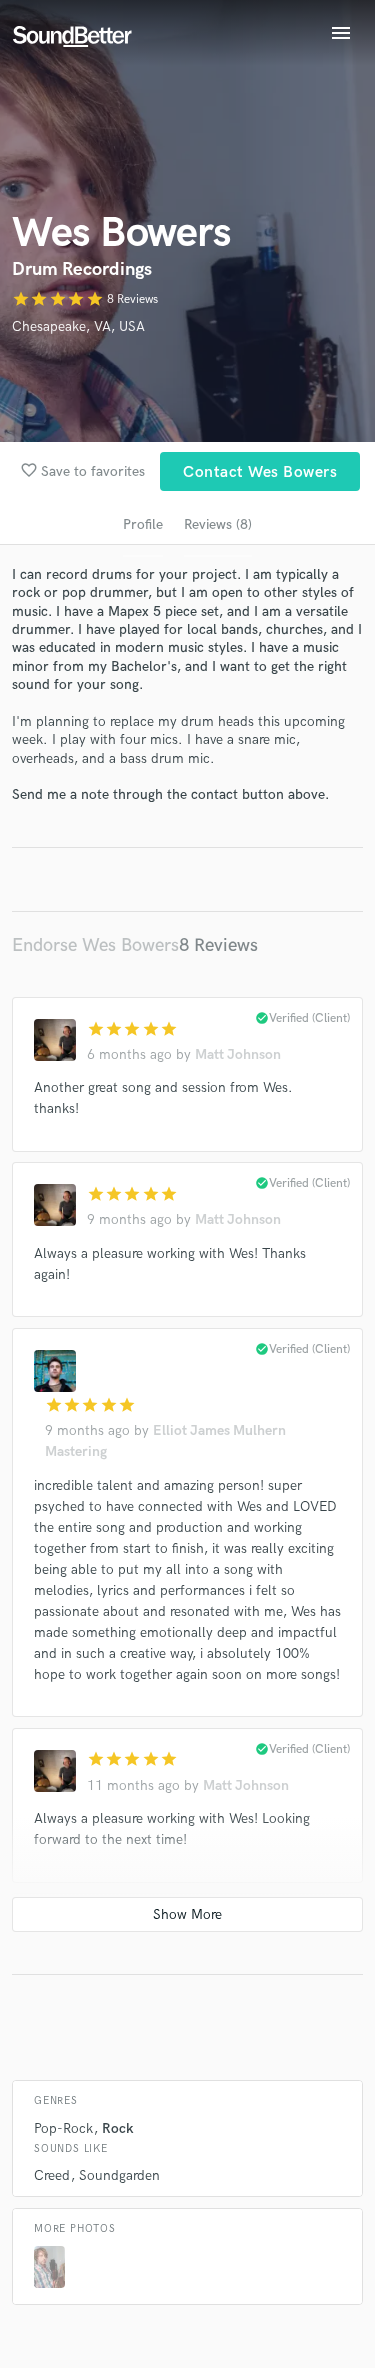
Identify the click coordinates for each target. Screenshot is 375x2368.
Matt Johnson (238, 1054)
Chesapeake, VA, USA (78, 326)
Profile (143, 524)
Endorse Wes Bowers (95, 945)
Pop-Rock (63, 2128)
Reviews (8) (218, 524)
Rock (118, 2128)
